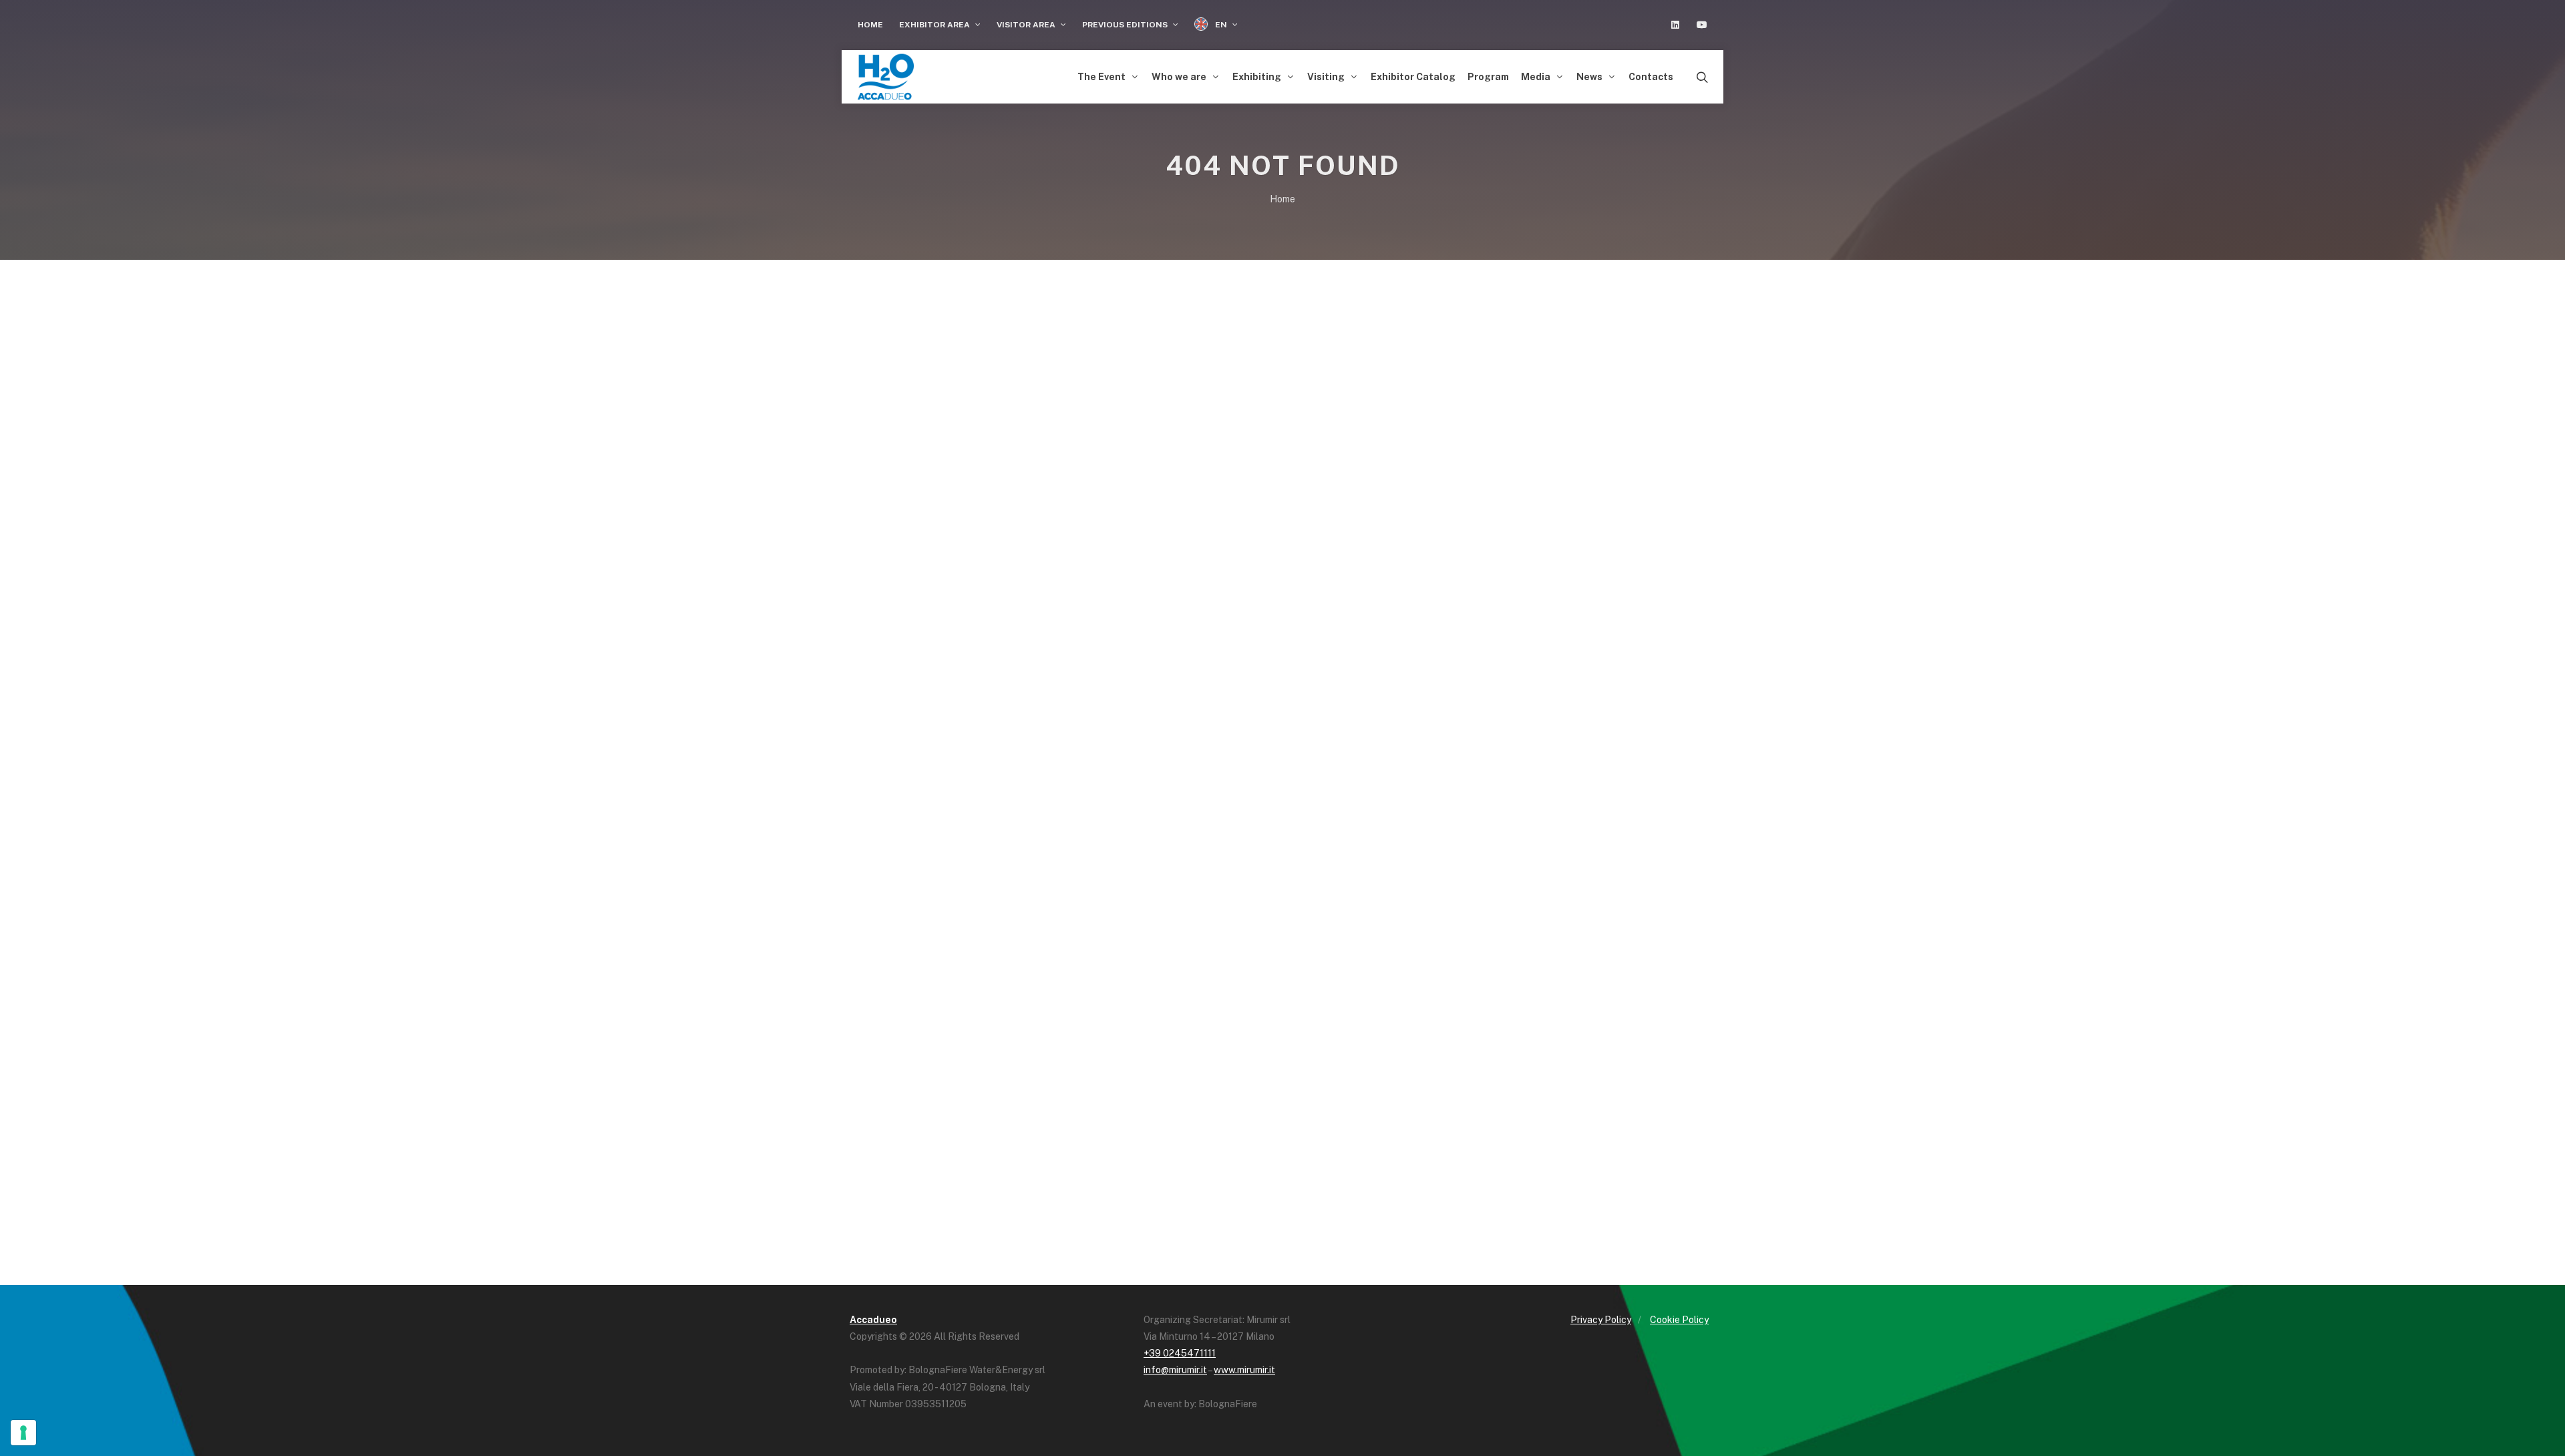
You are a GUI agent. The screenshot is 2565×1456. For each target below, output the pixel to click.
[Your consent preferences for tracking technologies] (23, 1433)
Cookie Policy (1679, 1320)
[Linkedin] (1675, 25)
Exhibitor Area (935, 25)
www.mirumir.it (1244, 1370)
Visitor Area (1027, 25)
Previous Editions (1126, 25)
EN (1221, 25)
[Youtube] (1702, 25)
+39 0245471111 (1180, 1353)
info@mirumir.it (1175, 1370)
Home (870, 25)
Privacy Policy (1601, 1320)
